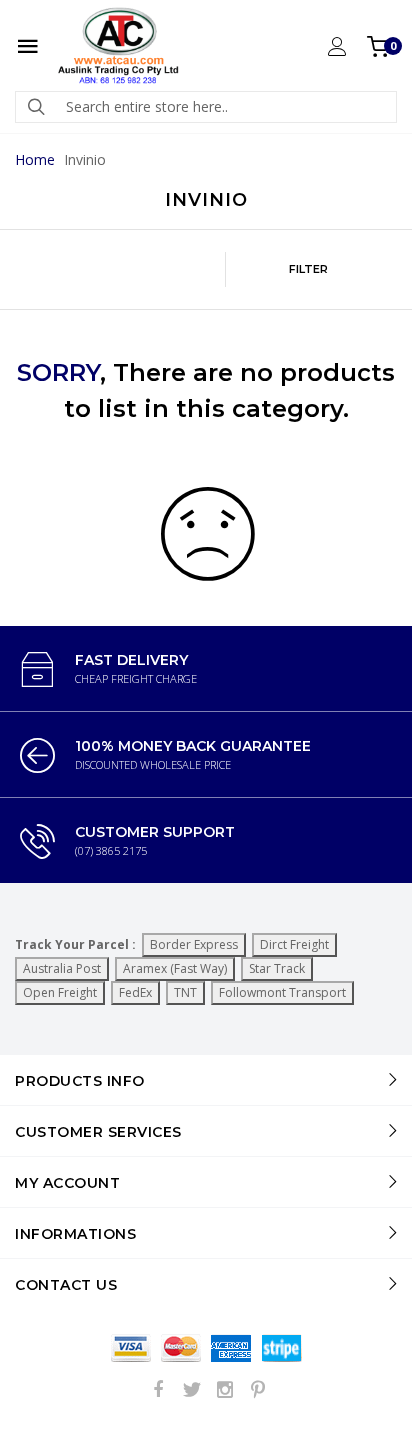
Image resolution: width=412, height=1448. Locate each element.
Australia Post (62, 968)
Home (35, 159)
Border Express (194, 944)
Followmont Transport (282, 992)
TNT (185, 992)
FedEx (135, 992)
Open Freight (60, 992)
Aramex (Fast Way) (175, 968)
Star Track (277, 968)
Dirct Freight (294, 944)
